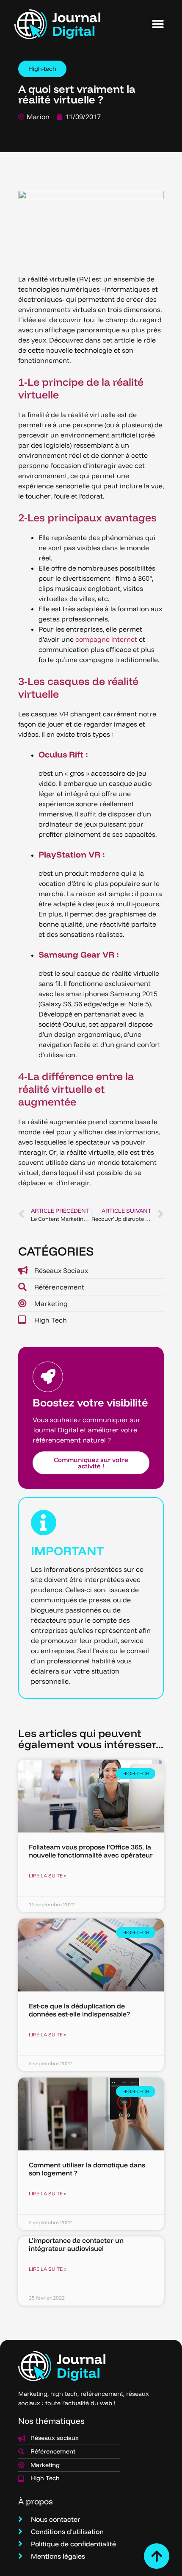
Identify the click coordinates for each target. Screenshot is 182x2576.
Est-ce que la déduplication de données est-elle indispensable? (79, 2010)
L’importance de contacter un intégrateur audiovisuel (76, 2244)
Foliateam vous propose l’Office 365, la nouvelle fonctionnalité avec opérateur (91, 1851)
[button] (158, 24)
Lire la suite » (48, 1876)
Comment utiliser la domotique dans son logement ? (87, 2169)
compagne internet (106, 639)
